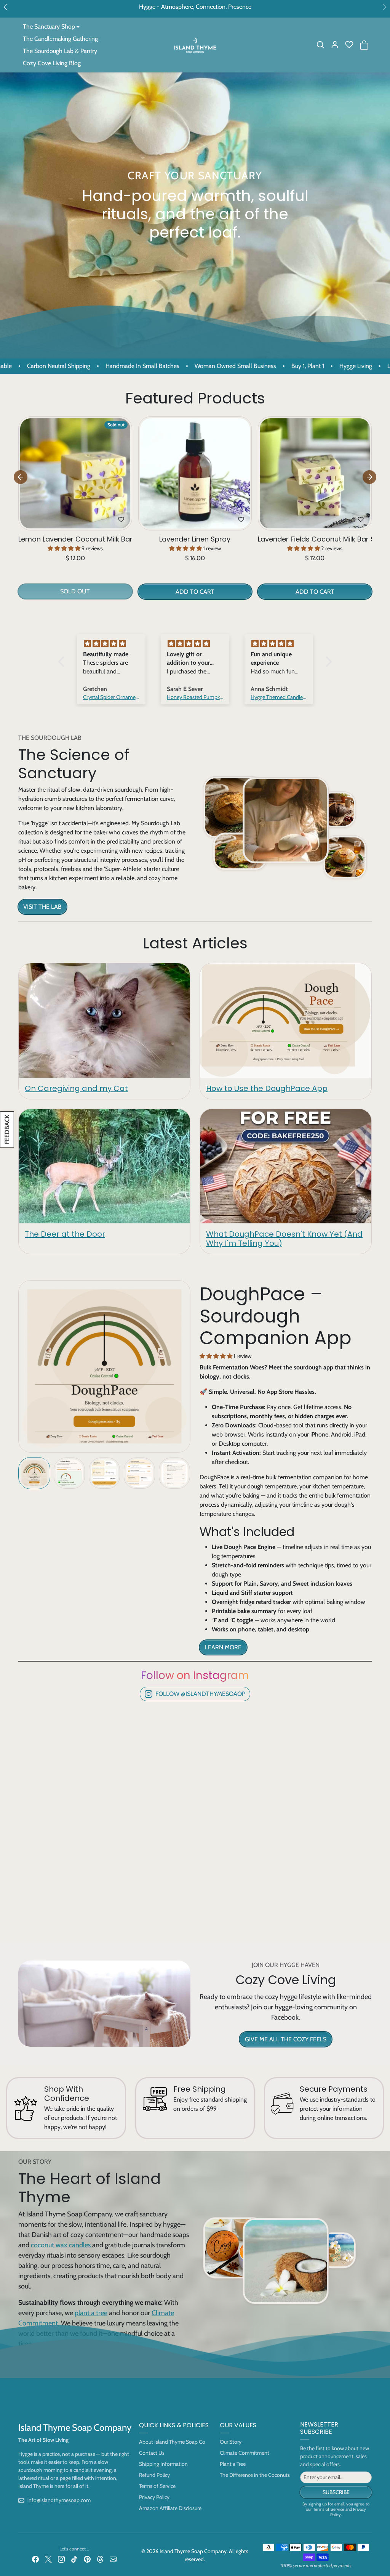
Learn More (223, 1647)
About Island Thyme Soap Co (172, 2442)
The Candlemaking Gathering (60, 39)
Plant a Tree (233, 2464)
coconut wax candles (61, 2245)
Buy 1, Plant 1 (228, 366)
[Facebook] (35, 2559)
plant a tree (91, 2313)
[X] (48, 2559)
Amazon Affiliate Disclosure (170, 2508)
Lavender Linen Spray (195, 539)
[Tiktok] (74, 2559)
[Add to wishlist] (121, 519)
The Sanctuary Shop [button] (49, 27)
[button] (320, 45)
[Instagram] (61, 2559)
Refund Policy (154, 2475)
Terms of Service (157, 2486)
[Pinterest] (87, 2559)
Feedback (7, 1129)
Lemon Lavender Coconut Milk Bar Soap (75, 539)
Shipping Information (163, 2464)
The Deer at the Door (65, 1234)
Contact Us (152, 2453)
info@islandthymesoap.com (59, 2500)
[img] (111, 644)
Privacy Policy (154, 2497)
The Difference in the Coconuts (255, 2475)
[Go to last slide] (21, 477)
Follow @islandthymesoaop (200, 1694)
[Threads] (100, 2559)
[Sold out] (75, 526)
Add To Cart (195, 592)
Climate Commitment (245, 2453)
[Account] (335, 45)
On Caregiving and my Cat (76, 1088)
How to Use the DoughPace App (267, 1088)
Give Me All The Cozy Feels (286, 2039)
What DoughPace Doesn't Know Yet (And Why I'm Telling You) (284, 1239)
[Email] (113, 2559)
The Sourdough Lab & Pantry (60, 51)
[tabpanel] (195, 511)
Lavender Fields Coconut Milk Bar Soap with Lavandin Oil (315, 539)
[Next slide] (369, 477)
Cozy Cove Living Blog (52, 63)
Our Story (231, 2442)
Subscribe (336, 2492)
